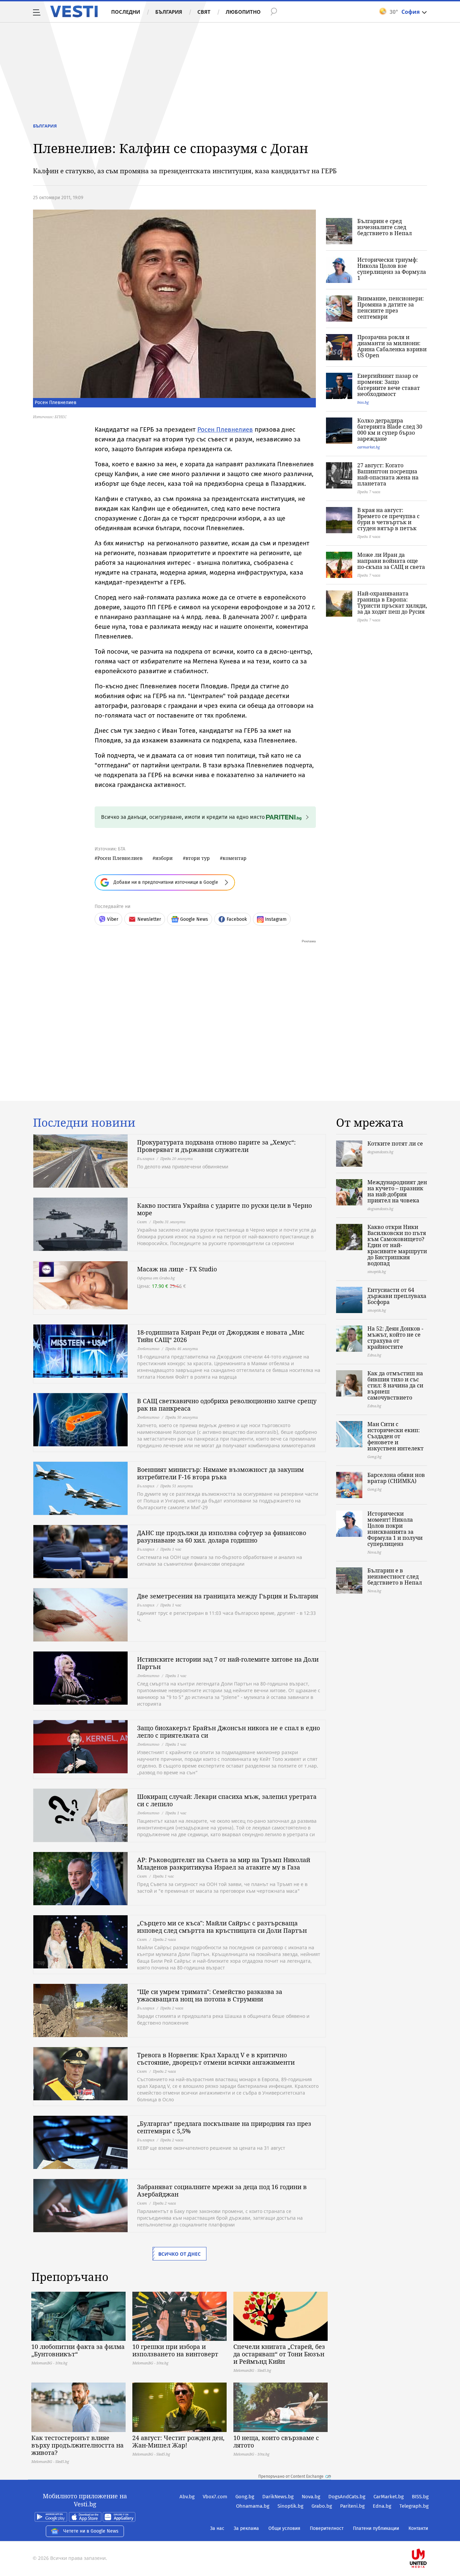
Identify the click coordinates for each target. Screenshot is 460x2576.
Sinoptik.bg (290, 2506)
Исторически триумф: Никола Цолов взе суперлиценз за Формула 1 (392, 269)
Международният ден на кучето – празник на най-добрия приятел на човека (397, 1191)
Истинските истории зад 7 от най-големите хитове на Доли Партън (228, 1663)
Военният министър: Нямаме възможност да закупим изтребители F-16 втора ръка (220, 1473)
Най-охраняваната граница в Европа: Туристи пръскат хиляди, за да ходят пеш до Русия (392, 603)
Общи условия (284, 2528)
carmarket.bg (369, 447)
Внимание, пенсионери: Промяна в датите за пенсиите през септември (391, 307)
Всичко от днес (179, 2254)
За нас (217, 2528)
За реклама (246, 2528)
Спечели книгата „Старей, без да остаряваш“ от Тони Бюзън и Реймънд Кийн (279, 2354)
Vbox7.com (215, 2497)
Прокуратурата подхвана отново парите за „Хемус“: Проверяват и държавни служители (216, 1146)
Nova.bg (311, 2497)
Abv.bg (187, 2497)
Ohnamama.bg (253, 2506)
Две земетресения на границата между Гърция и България (228, 1596)
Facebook (237, 919)
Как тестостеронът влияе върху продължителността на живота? (77, 2445)
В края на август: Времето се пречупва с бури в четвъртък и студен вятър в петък (388, 519)
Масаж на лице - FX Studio (177, 1269)
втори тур (198, 858)
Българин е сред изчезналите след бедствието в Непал (385, 227)
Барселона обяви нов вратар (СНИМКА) (396, 1478)
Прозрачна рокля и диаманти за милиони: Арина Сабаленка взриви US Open (392, 346)
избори (164, 858)
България (169, 12)
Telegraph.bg (414, 2506)
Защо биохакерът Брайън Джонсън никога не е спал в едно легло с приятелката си (228, 1732)
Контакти (418, 2528)
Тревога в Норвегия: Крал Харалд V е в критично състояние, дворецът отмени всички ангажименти (216, 2059)
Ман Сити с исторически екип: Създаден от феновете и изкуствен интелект (396, 1436)
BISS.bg (420, 2497)
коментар (235, 858)
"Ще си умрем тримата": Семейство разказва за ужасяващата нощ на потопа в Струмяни (210, 1995)
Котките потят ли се (395, 1144)
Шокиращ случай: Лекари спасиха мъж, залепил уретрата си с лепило (227, 1800)
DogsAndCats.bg (347, 2497)
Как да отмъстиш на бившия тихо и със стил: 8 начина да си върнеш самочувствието (395, 1385)
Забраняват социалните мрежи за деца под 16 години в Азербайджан (222, 2190)
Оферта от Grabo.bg (156, 1278)
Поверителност (327, 2528)
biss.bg (363, 402)
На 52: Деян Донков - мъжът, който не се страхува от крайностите (395, 1338)
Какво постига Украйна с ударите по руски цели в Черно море (224, 1209)
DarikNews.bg (278, 2497)
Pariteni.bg (352, 2506)
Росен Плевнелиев (225, 429)
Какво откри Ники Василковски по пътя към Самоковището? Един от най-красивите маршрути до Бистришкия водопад (397, 1245)
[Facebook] (428, 2537)
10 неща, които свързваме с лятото (276, 2441)
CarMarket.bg (389, 2497)
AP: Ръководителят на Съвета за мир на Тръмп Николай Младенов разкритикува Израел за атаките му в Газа (224, 1863)
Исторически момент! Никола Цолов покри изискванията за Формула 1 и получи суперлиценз (395, 1529)
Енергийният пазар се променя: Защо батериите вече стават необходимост (389, 385)
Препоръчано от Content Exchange (291, 2476)
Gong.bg (245, 2497)
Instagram (276, 919)
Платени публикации (376, 2528)
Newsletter (149, 919)
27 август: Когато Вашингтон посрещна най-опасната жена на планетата (388, 474)
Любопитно (243, 12)
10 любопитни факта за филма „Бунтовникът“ (78, 2350)
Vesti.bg (74, 11)
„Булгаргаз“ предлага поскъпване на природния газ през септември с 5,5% (224, 2127)
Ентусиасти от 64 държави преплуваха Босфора (397, 1296)
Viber (113, 919)
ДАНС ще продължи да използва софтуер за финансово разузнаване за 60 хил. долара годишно (222, 1536)
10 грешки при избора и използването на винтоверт (175, 2350)
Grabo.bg (322, 2506)
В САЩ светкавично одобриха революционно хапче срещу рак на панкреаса (227, 1405)
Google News (194, 919)
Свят (204, 12)
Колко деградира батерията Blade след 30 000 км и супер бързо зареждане (390, 430)
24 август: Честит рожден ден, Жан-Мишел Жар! (178, 2441)
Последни (126, 12)
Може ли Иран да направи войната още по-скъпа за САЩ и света (391, 561)
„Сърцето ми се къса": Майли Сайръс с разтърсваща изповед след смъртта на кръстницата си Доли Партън (222, 1927)
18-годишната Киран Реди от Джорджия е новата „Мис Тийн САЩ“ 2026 (221, 1336)
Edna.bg (382, 2506)
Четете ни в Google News (91, 2531)
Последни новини (84, 1123)
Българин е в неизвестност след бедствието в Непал (395, 1576)
